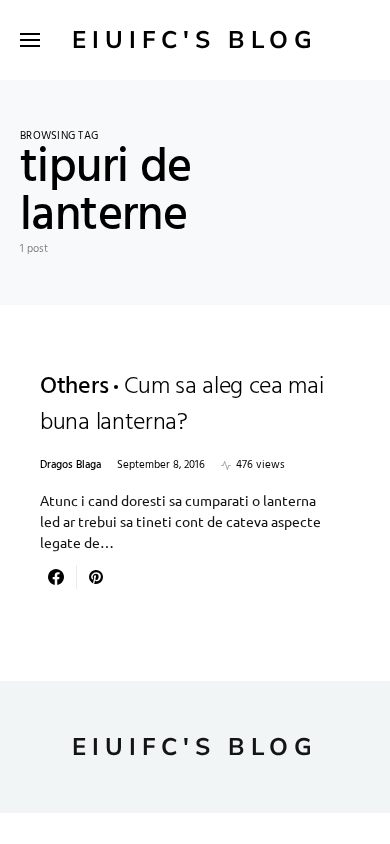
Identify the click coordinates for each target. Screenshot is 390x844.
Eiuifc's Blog (195, 40)
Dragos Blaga (70, 465)
